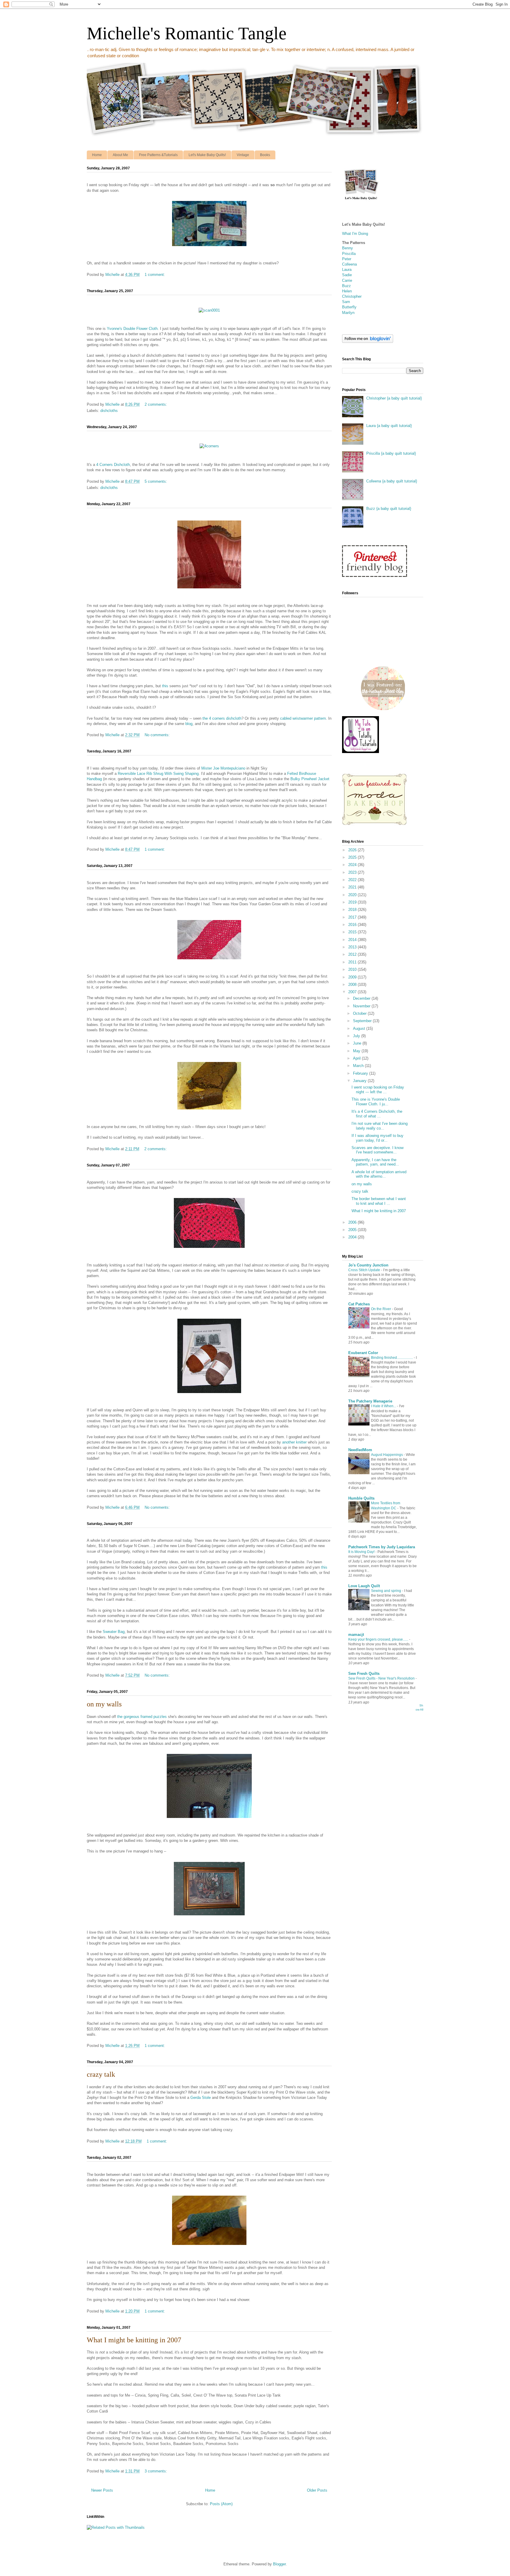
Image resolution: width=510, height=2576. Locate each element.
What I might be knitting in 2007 (134, 2340)
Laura (347, 270)
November (362, 1006)
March (359, 1066)
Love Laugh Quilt (364, 1586)
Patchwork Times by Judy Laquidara (382, 1547)
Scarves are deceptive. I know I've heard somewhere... (377, 1150)
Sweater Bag (114, 1632)
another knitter (294, 1442)
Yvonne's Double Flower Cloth (132, 329)
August (360, 1028)
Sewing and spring (386, 1591)
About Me (120, 155)
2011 (353, 962)
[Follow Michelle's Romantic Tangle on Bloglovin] (368, 342)
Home (97, 155)
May (357, 1051)
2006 (353, 1222)
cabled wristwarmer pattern (303, 718)
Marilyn (348, 313)
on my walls (104, 1704)
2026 (353, 850)
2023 (353, 872)
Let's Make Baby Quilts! (207, 155)
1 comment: (155, 275)
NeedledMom (360, 1450)
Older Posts (317, 2490)
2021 (353, 887)
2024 (353, 865)
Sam (346, 302)
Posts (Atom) (221, 2504)
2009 (353, 977)
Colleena (349, 264)
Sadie (347, 275)
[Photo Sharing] (209, 247)
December (362, 998)
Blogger (279, 2564)
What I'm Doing (355, 234)
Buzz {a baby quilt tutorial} (389, 509)
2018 (353, 910)
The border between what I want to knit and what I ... (379, 1201)
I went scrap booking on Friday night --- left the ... (378, 1090)
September (363, 1021)
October (360, 1013)
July (357, 1036)
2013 (353, 947)
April (357, 1058)
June (358, 1043)
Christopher (352, 296)
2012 (353, 954)
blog (189, 724)
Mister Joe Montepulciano (223, 768)
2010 (353, 969)
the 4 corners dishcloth (222, 718)
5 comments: (156, 481)
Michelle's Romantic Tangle (187, 33)
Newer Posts (102, 2490)
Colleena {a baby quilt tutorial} (392, 481)
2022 (353, 880)
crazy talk (101, 2074)
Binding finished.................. (392, 1358)
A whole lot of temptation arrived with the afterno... (379, 1174)
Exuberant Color (363, 1353)
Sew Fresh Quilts (364, 1674)
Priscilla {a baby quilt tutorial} (391, 453)
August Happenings (387, 1455)
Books (265, 155)
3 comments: (156, 2471)
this (165, 686)
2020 (353, 895)
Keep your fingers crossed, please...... (379, 1639)
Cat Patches (359, 1304)
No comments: (158, 735)
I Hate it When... (384, 1406)
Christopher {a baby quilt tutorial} (394, 398)
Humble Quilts (361, 1498)
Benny (348, 248)
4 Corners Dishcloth (113, 465)
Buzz (346, 286)
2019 (353, 902)
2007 (353, 992)
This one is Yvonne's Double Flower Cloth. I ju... (376, 1102)
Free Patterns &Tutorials (158, 155)
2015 (353, 932)
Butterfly (349, 307)
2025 (353, 857)
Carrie (347, 280)
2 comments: (156, 404)
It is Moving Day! (362, 1552)
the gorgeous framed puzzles (142, 1717)
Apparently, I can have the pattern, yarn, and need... (375, 1162)
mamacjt (356, 1635)
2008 (353, 985)
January (360, 1081)
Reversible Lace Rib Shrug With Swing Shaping (158, 774)
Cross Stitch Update (365, 1270)
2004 (353, 1237)
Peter (347, 259)
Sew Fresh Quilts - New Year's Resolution (382, 1678)
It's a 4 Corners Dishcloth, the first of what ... (377, 1114)
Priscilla (349, 254)
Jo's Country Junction (368, 1265)
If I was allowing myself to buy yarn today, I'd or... (377, 1138)
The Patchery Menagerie (370, 1401)
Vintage (243, 155)
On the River (381, 1309)
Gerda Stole (201, 2098)
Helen (347, 291)
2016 (353, 925)
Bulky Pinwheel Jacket (310, 779)
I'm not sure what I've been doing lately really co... (380, 1126)
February (361, 1073)
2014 (353, 940)
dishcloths (109, 411)
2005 (353, 1230)
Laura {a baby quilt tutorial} (389, 426)
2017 (353, 917)
